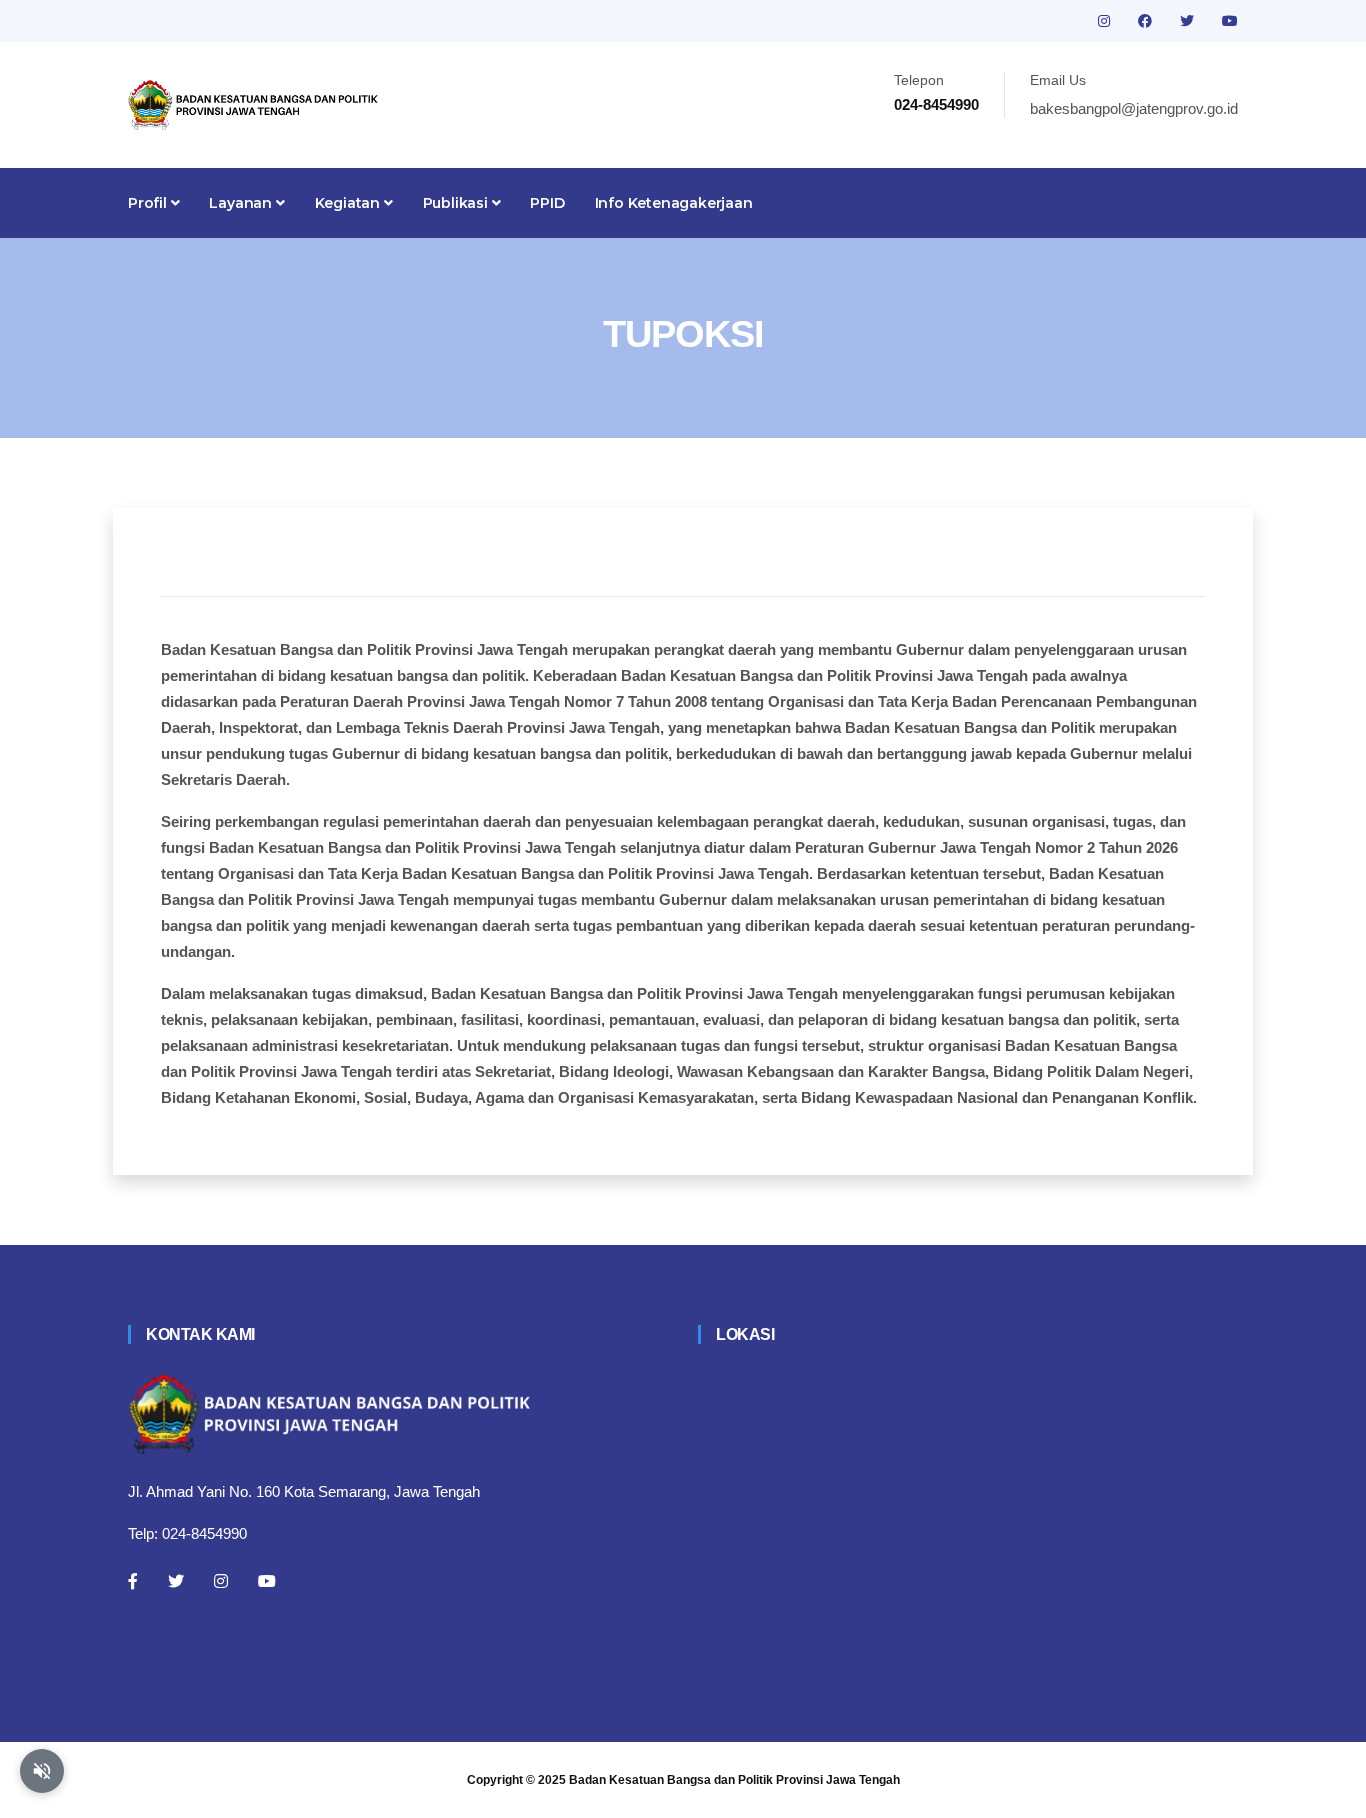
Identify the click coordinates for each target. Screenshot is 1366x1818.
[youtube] (1230, 21)
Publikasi (457, 203)
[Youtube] (267, 1581)
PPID (547, 203)
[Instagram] (221, 1581)
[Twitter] (176, 1581)
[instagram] (1106, 21)
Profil (149, 203)
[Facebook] (133, 1581)
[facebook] (1147, 21)
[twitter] (1189, 21)
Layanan (242, 203)
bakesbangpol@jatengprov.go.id (1134, 108)
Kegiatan (349, 203)
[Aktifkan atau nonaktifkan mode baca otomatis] (42, 1771)
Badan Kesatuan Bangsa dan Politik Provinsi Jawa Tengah (734, 1780)
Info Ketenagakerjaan (674, 203)
